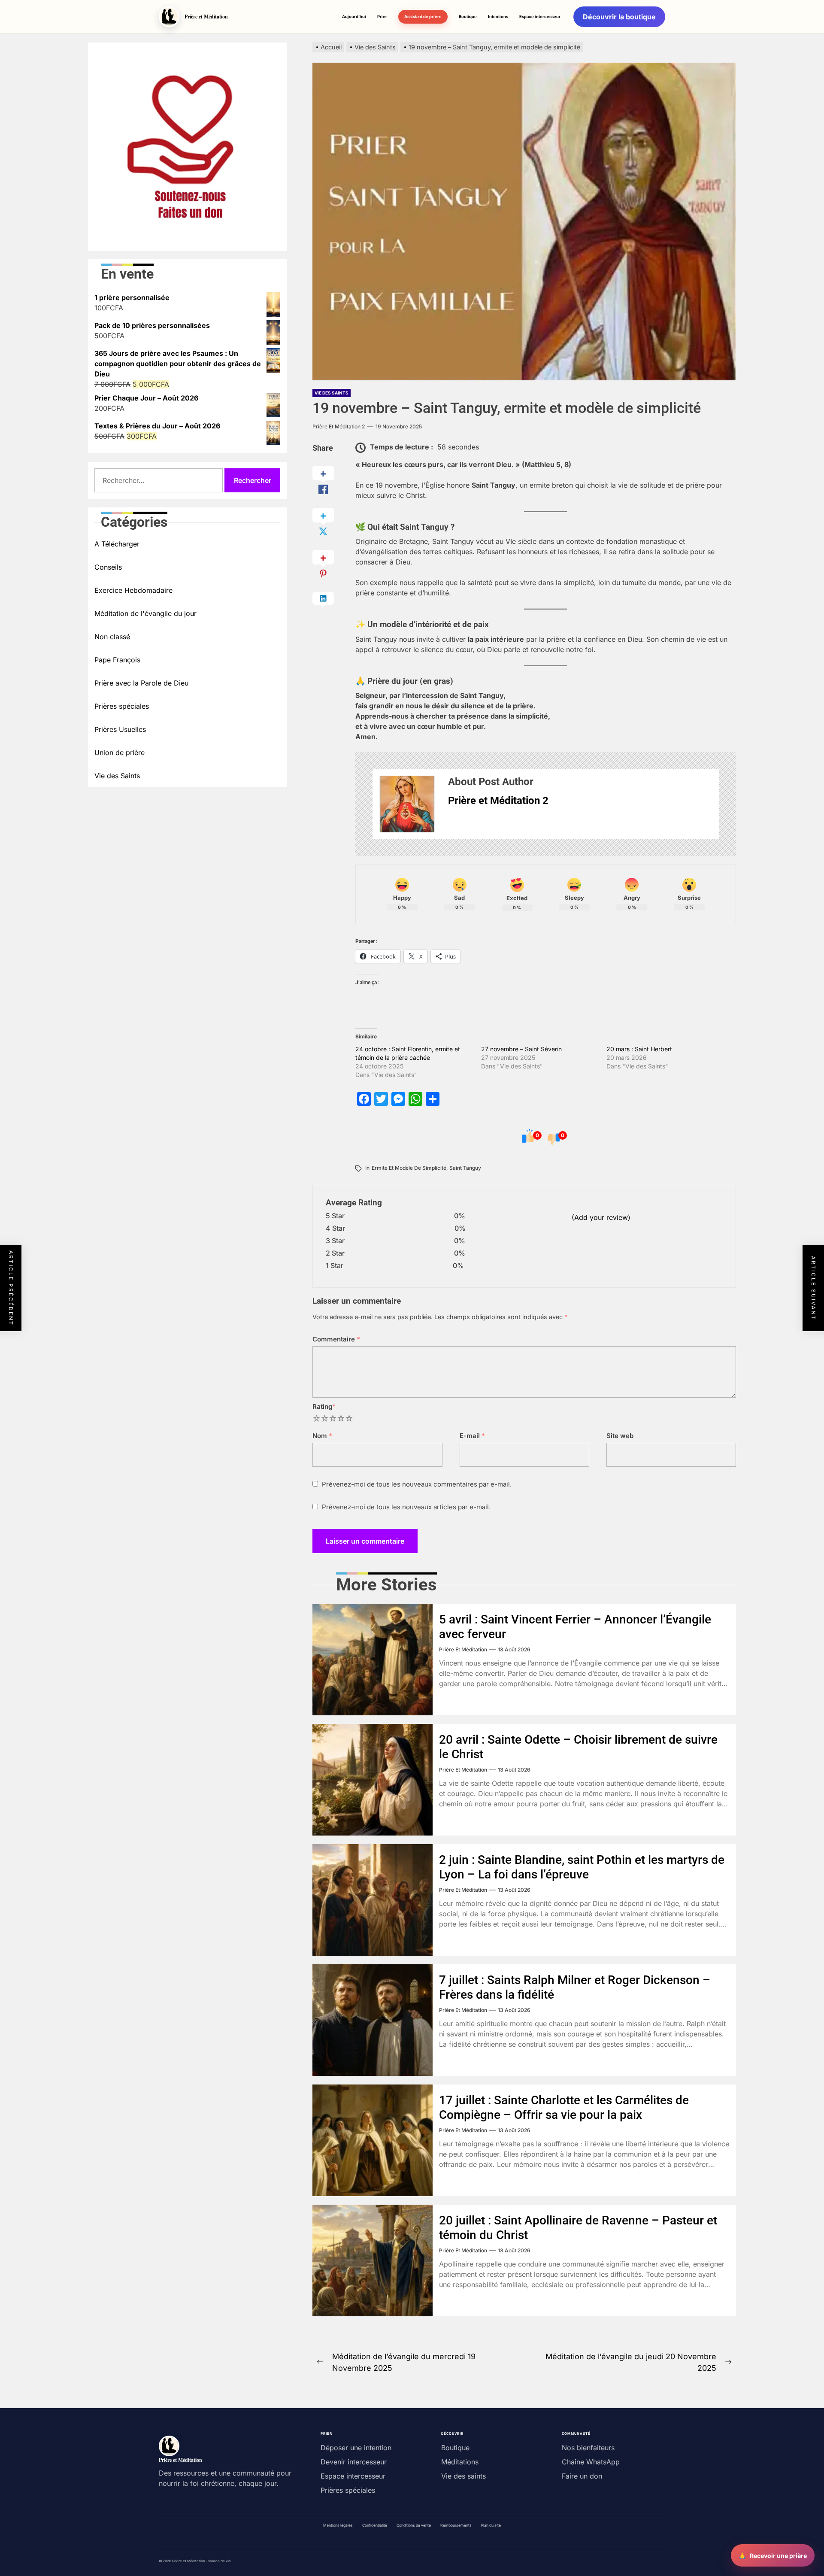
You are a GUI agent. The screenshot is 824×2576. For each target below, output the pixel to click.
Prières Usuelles (120, 729)
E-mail (472, 1436)
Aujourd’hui (354, 17)
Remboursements (456, 2525)
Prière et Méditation (463, 1649)
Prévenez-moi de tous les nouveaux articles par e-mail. (406, 1507)
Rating (324, 1406)
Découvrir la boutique (619, 17)
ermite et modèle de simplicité (409, 1168)
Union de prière (120, 752)
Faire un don (582, 2476)
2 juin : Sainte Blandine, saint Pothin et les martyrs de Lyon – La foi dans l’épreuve (582, 1867)
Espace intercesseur (540, 17)
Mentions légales (338, 2525)
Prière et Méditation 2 (339, 426)
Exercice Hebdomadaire (133, 590)
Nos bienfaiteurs (588, 2448)
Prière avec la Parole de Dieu (141, 683)
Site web (620, 1436)
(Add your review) (601, 1217)
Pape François (117, 660)
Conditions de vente (414, 2525)
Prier (382, 17)
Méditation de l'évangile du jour (145, 613)
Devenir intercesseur (354, 2462)
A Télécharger (117, 544)
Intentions (498, 17)
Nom (322, 1436)
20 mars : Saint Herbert (639, 1049)
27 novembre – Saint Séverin (521, 1049)
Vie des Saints (332, 393)
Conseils (108, 567)
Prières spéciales (122, 706)
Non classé (112, 637)
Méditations (460, 2462)
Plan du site (491, 2525)
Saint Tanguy (465, 1168)
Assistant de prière (423, 17)
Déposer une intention (356, 2448)
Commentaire (336, 1339)
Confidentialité (375, 2525)
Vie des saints (463, 2476)
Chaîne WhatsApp (591, 2462)
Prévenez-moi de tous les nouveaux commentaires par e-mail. (417, 1484)
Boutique (468, 17)
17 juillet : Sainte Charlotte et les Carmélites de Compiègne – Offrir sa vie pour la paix (564, 2107)
